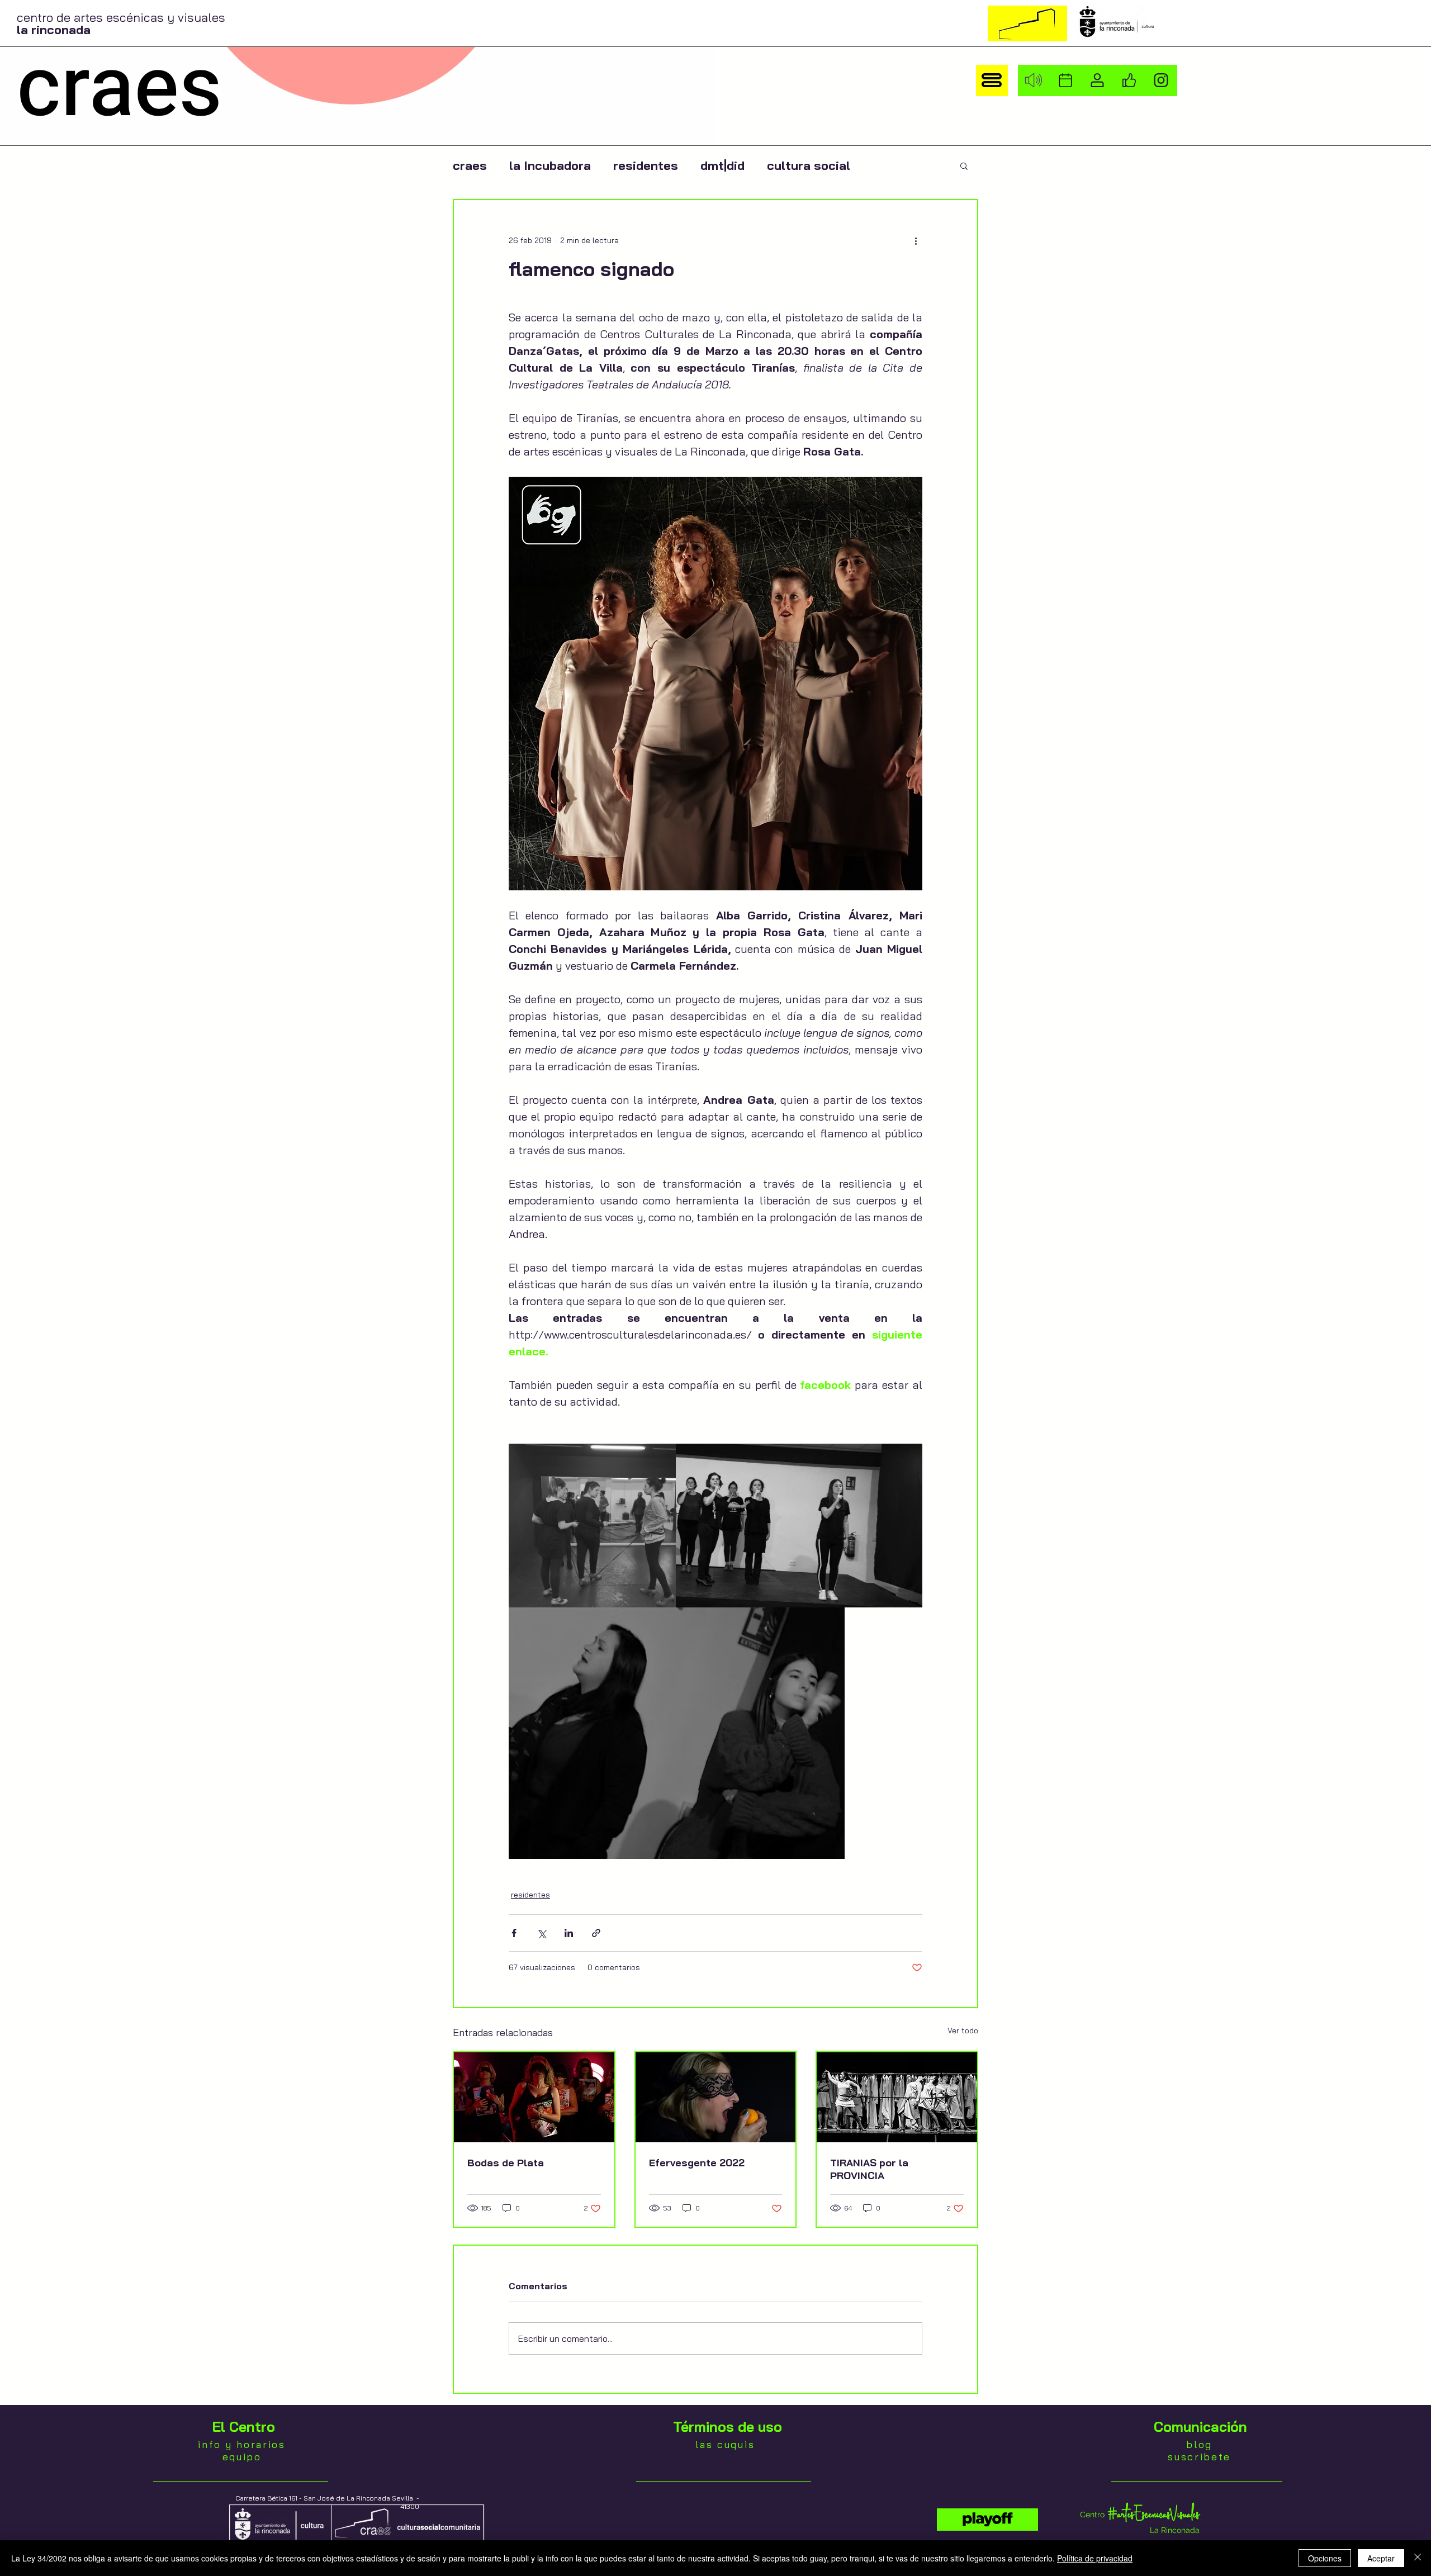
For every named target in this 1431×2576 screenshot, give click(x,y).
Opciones (1325, 2558)
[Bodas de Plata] (534, 2097)
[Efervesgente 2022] (716, 2097)
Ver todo (963, 2031)
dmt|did (722, 166)
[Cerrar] (1418, 2558)
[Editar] (987, 2520)
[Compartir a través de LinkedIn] (569, 1933)
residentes (646, 166)
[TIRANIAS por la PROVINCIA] (897, 2097)
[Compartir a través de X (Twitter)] (541, 1933)
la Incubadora (550, 166)
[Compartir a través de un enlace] (596, 1933)
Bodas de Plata (506, 2163)
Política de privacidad (1095, 2558)
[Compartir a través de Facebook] (514, 1933)
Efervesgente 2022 (697, 2163)
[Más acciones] (916, 240)
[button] (992, 80)
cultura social (809, 166)
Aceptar (1381, 2558)
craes (470, 166)
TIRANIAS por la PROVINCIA (869, 2169)
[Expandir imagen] (592, 1526)
